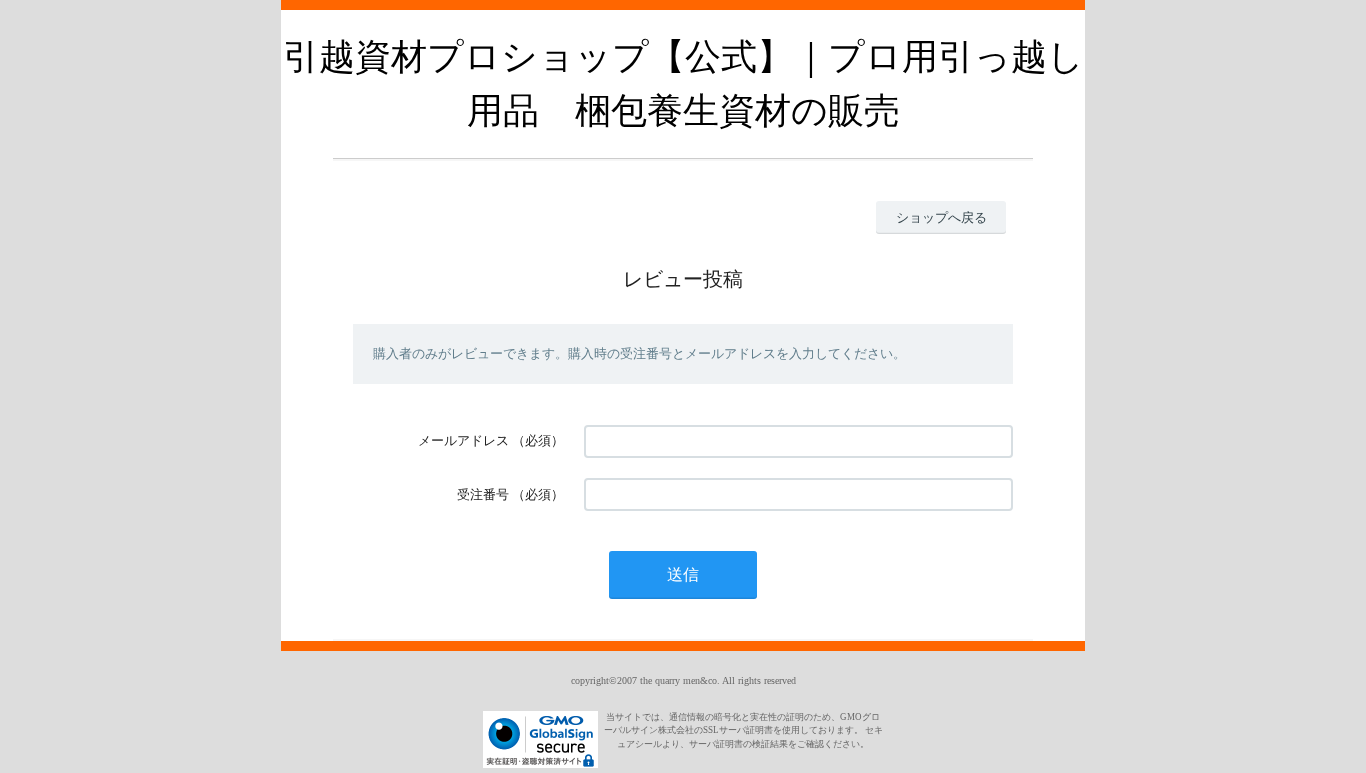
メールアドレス (463, 440)
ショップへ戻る (941, 217)
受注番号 (483, 494)
